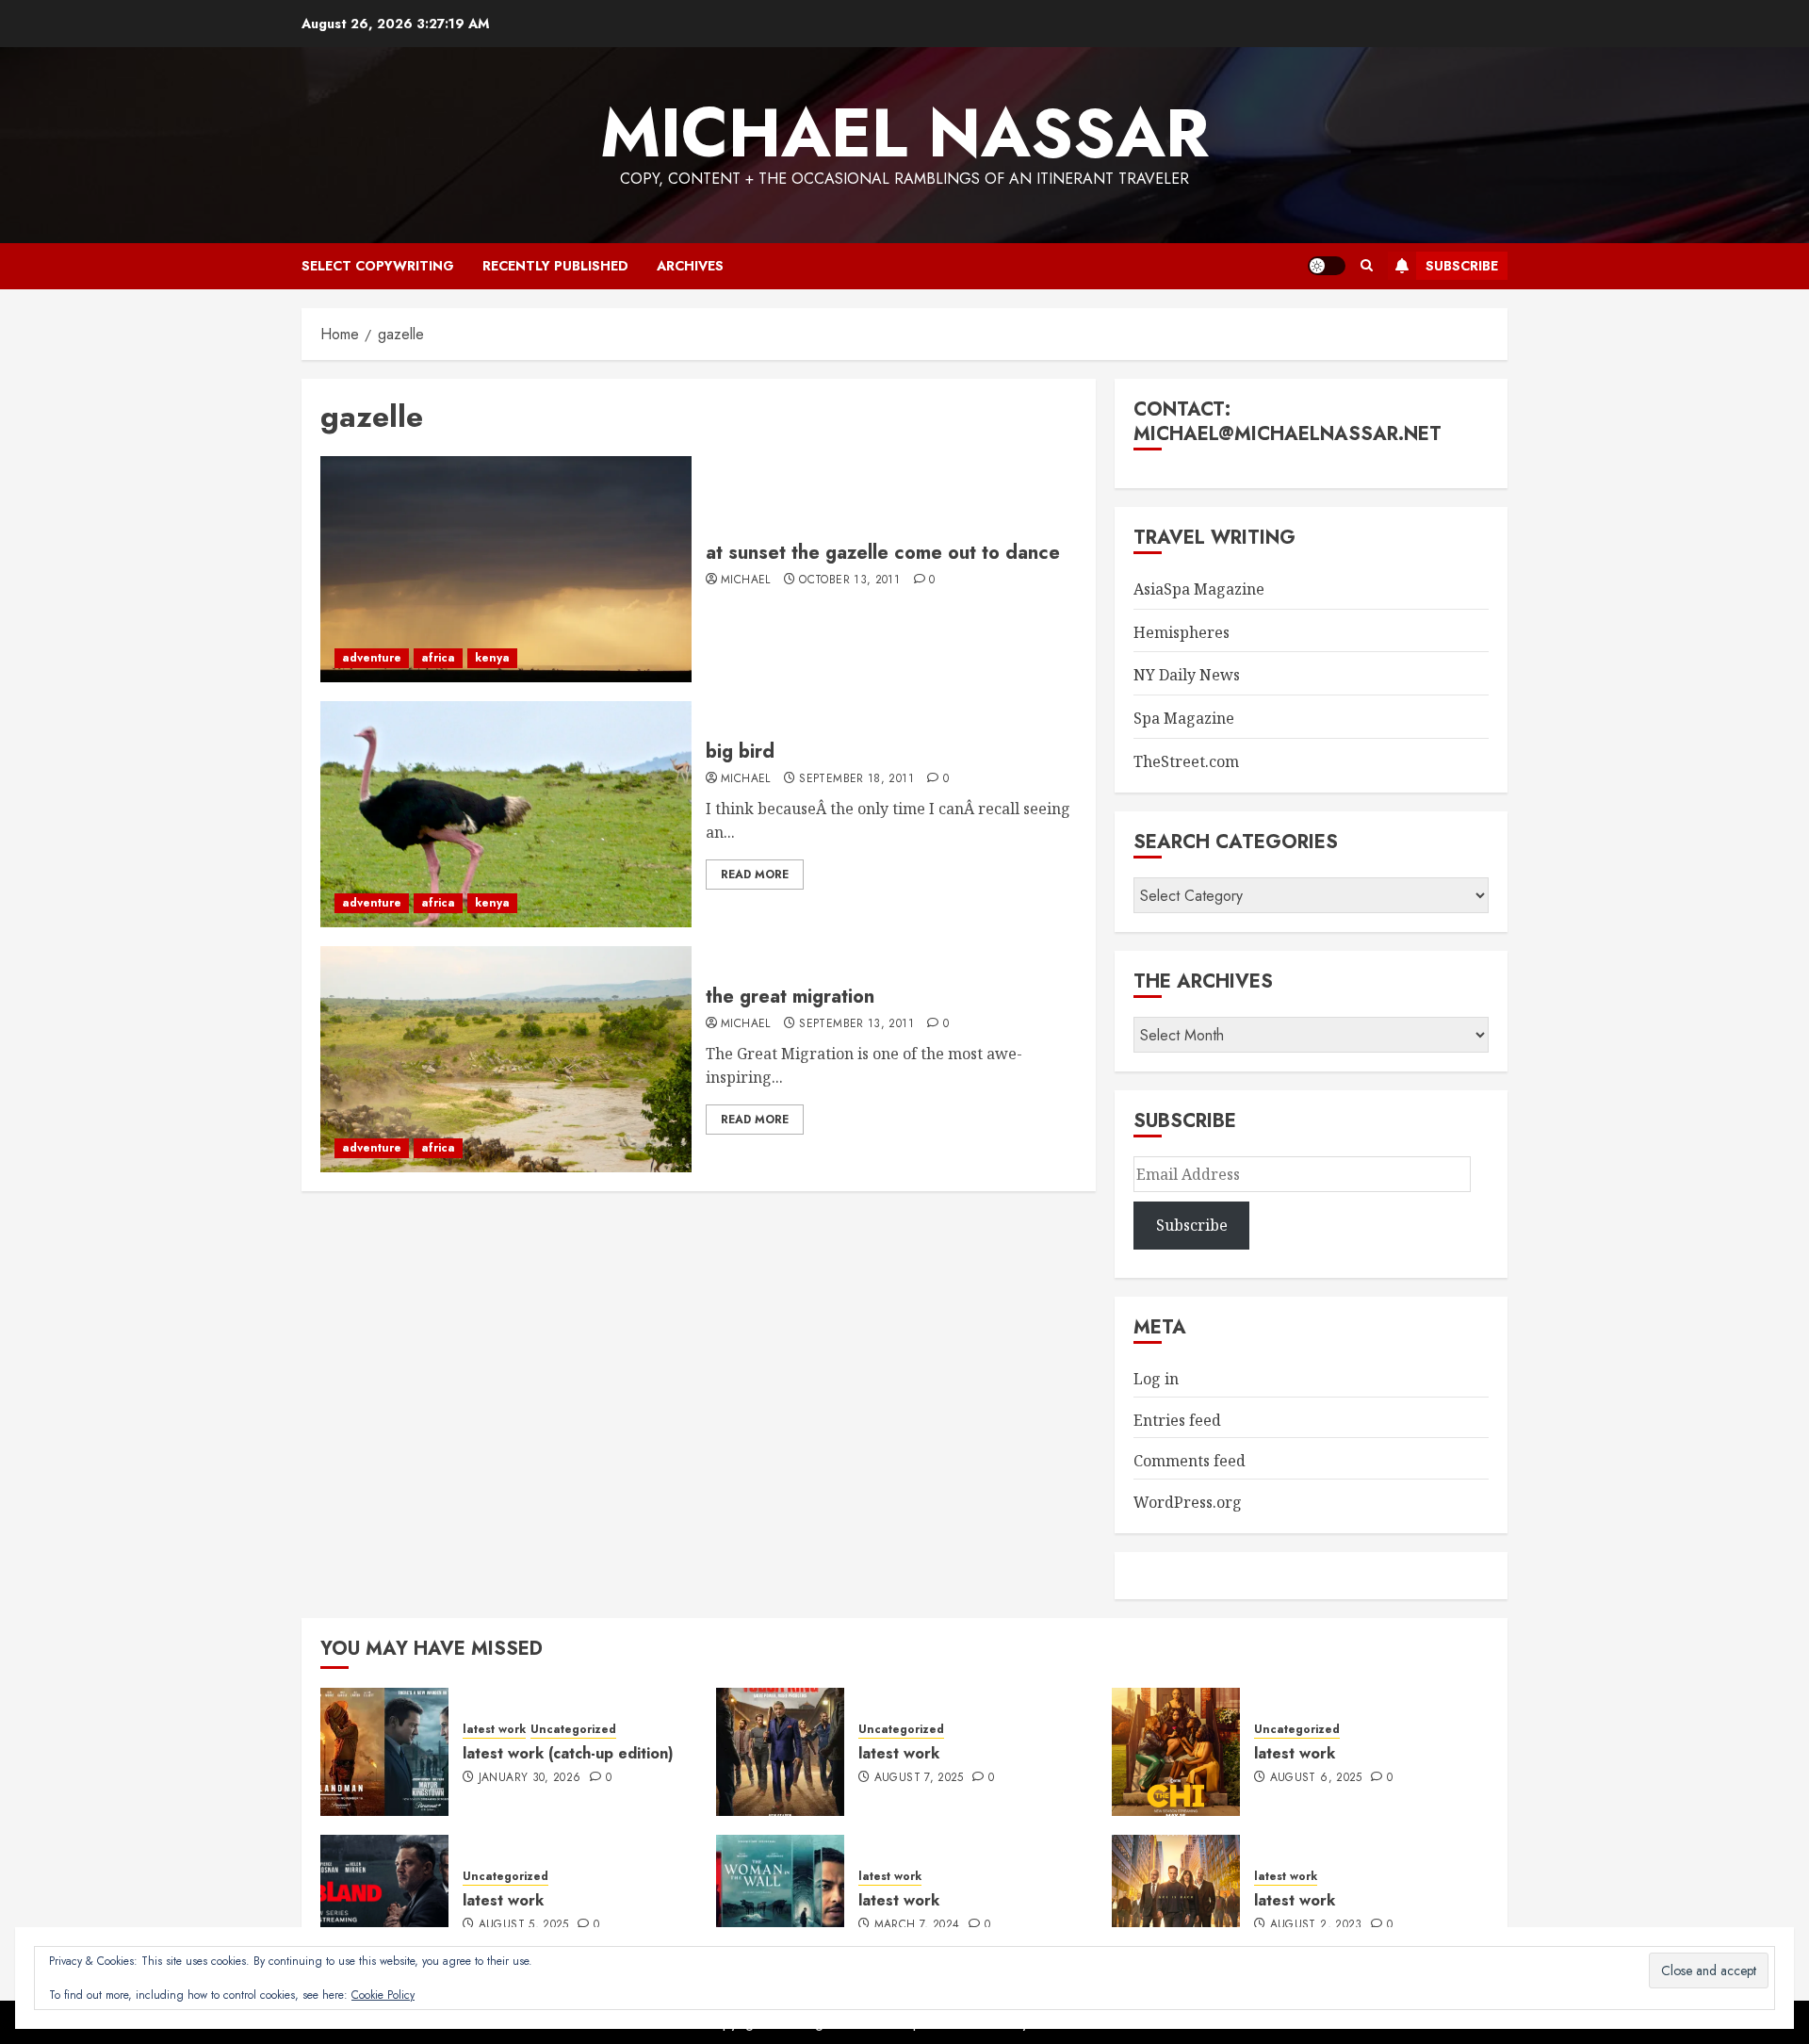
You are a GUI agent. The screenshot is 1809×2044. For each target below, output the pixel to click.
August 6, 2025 (1316, 1778)
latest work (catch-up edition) (568, 1753)
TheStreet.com (1186, 761)
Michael (746, 580)
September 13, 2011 (856, 1024)
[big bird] (506, 814)
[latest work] (780, 1752)
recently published (555, 266)
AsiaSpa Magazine (1199, 589)
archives (690, 266)
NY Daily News (1187, 675)
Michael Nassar (904, 133)
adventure (372, 658)
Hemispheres (1182, 632)
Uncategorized (573, 1730)
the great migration (790, 997)
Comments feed (1190, 1461)
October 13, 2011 (849, 580)
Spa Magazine (1184, 718)
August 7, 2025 (919, 1778)
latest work (494, 1730)
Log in (1156, 1379)
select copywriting (378, 266)
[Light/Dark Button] (1327, 266)
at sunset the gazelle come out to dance (883, 553)
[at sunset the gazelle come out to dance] (506, 569)
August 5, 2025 (524, 1925)
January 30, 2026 (530, 1778)
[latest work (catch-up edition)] (384, 1752)
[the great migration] (506, 1059)
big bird (740, 752)
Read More (755, 875)
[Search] (1367, 266)
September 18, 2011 (856, 779)
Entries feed (1177, 1420)
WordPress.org (1188, 1502)
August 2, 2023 (1316, 1925)
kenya (492, 658)
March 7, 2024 (917, 1925)
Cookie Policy (383, 1995)
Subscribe (1462, 266)
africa (438, 658)
